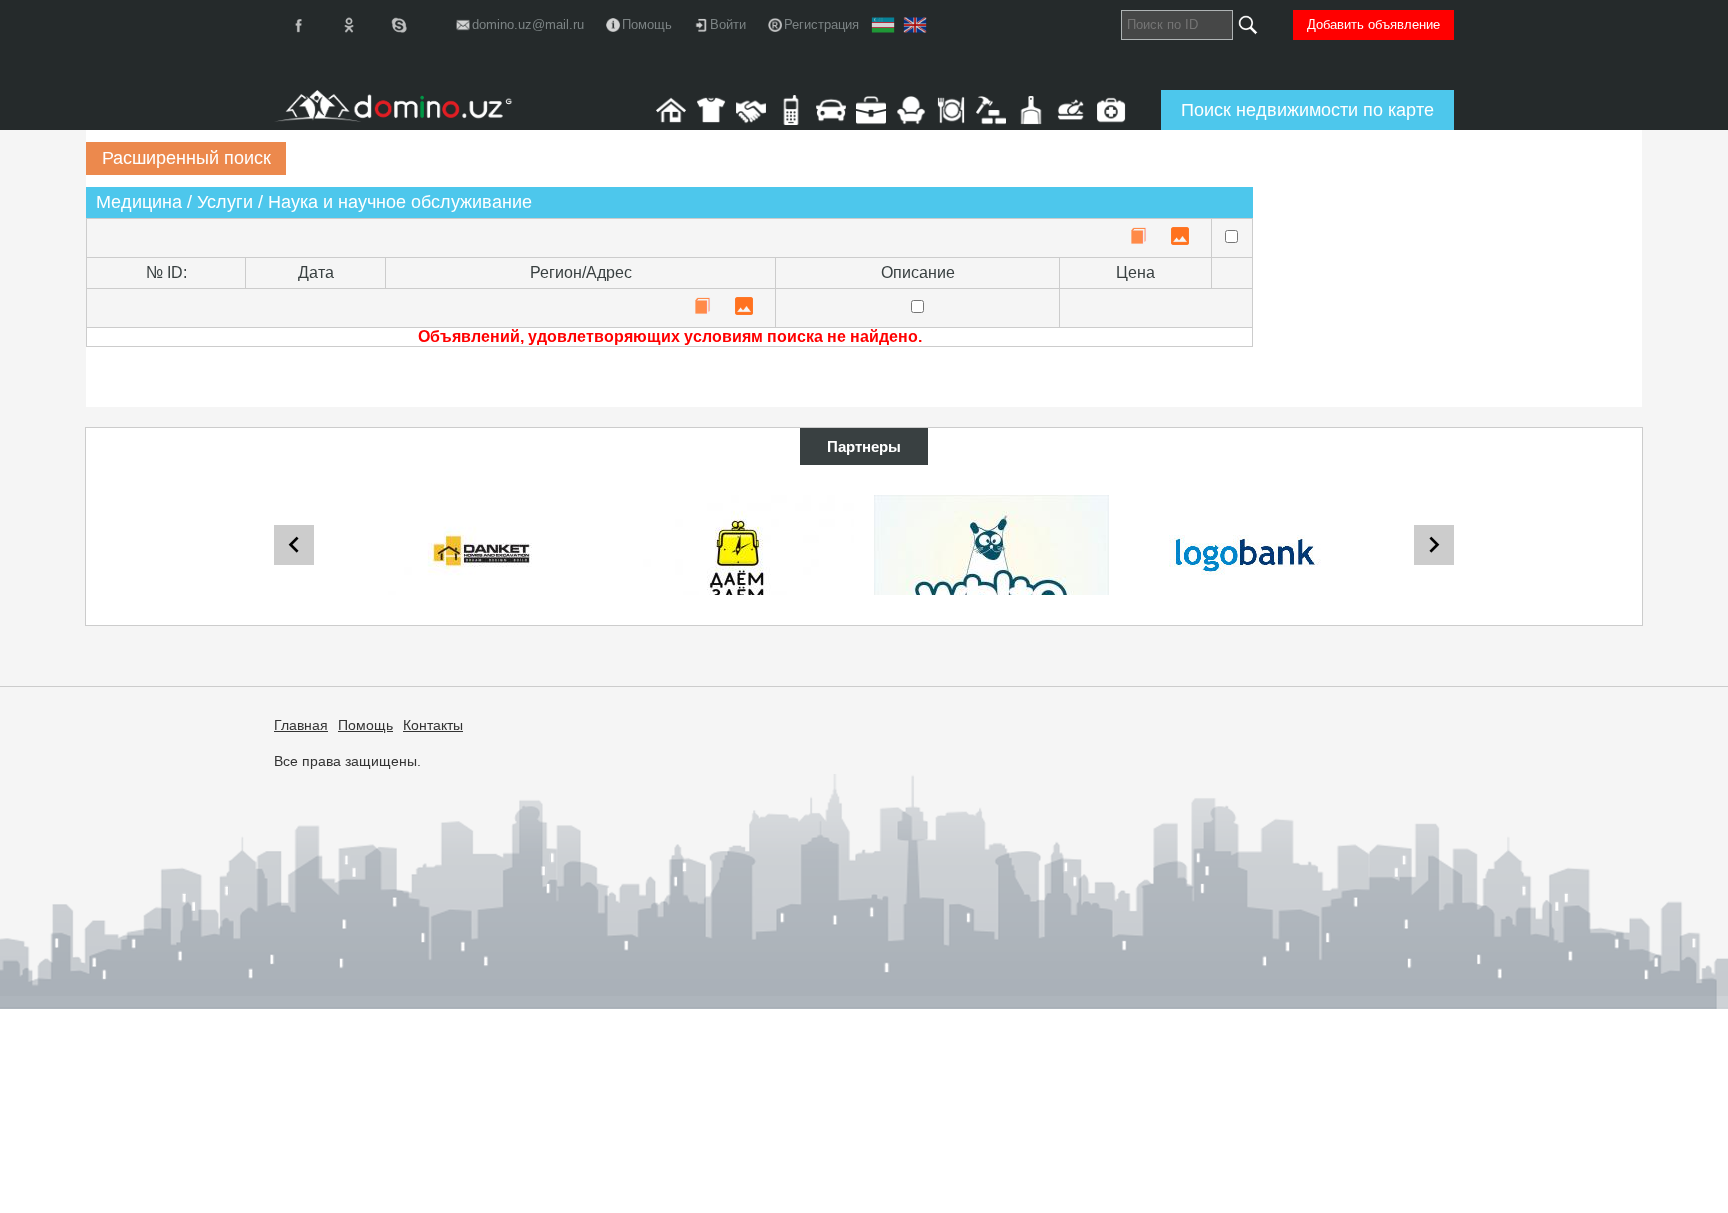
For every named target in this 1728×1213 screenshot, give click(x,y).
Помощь (365, 725)
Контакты (433, 725)
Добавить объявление (1373, 24)
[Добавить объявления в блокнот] (1138, 237)
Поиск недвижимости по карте (1307, 110)
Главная (301, 725)
